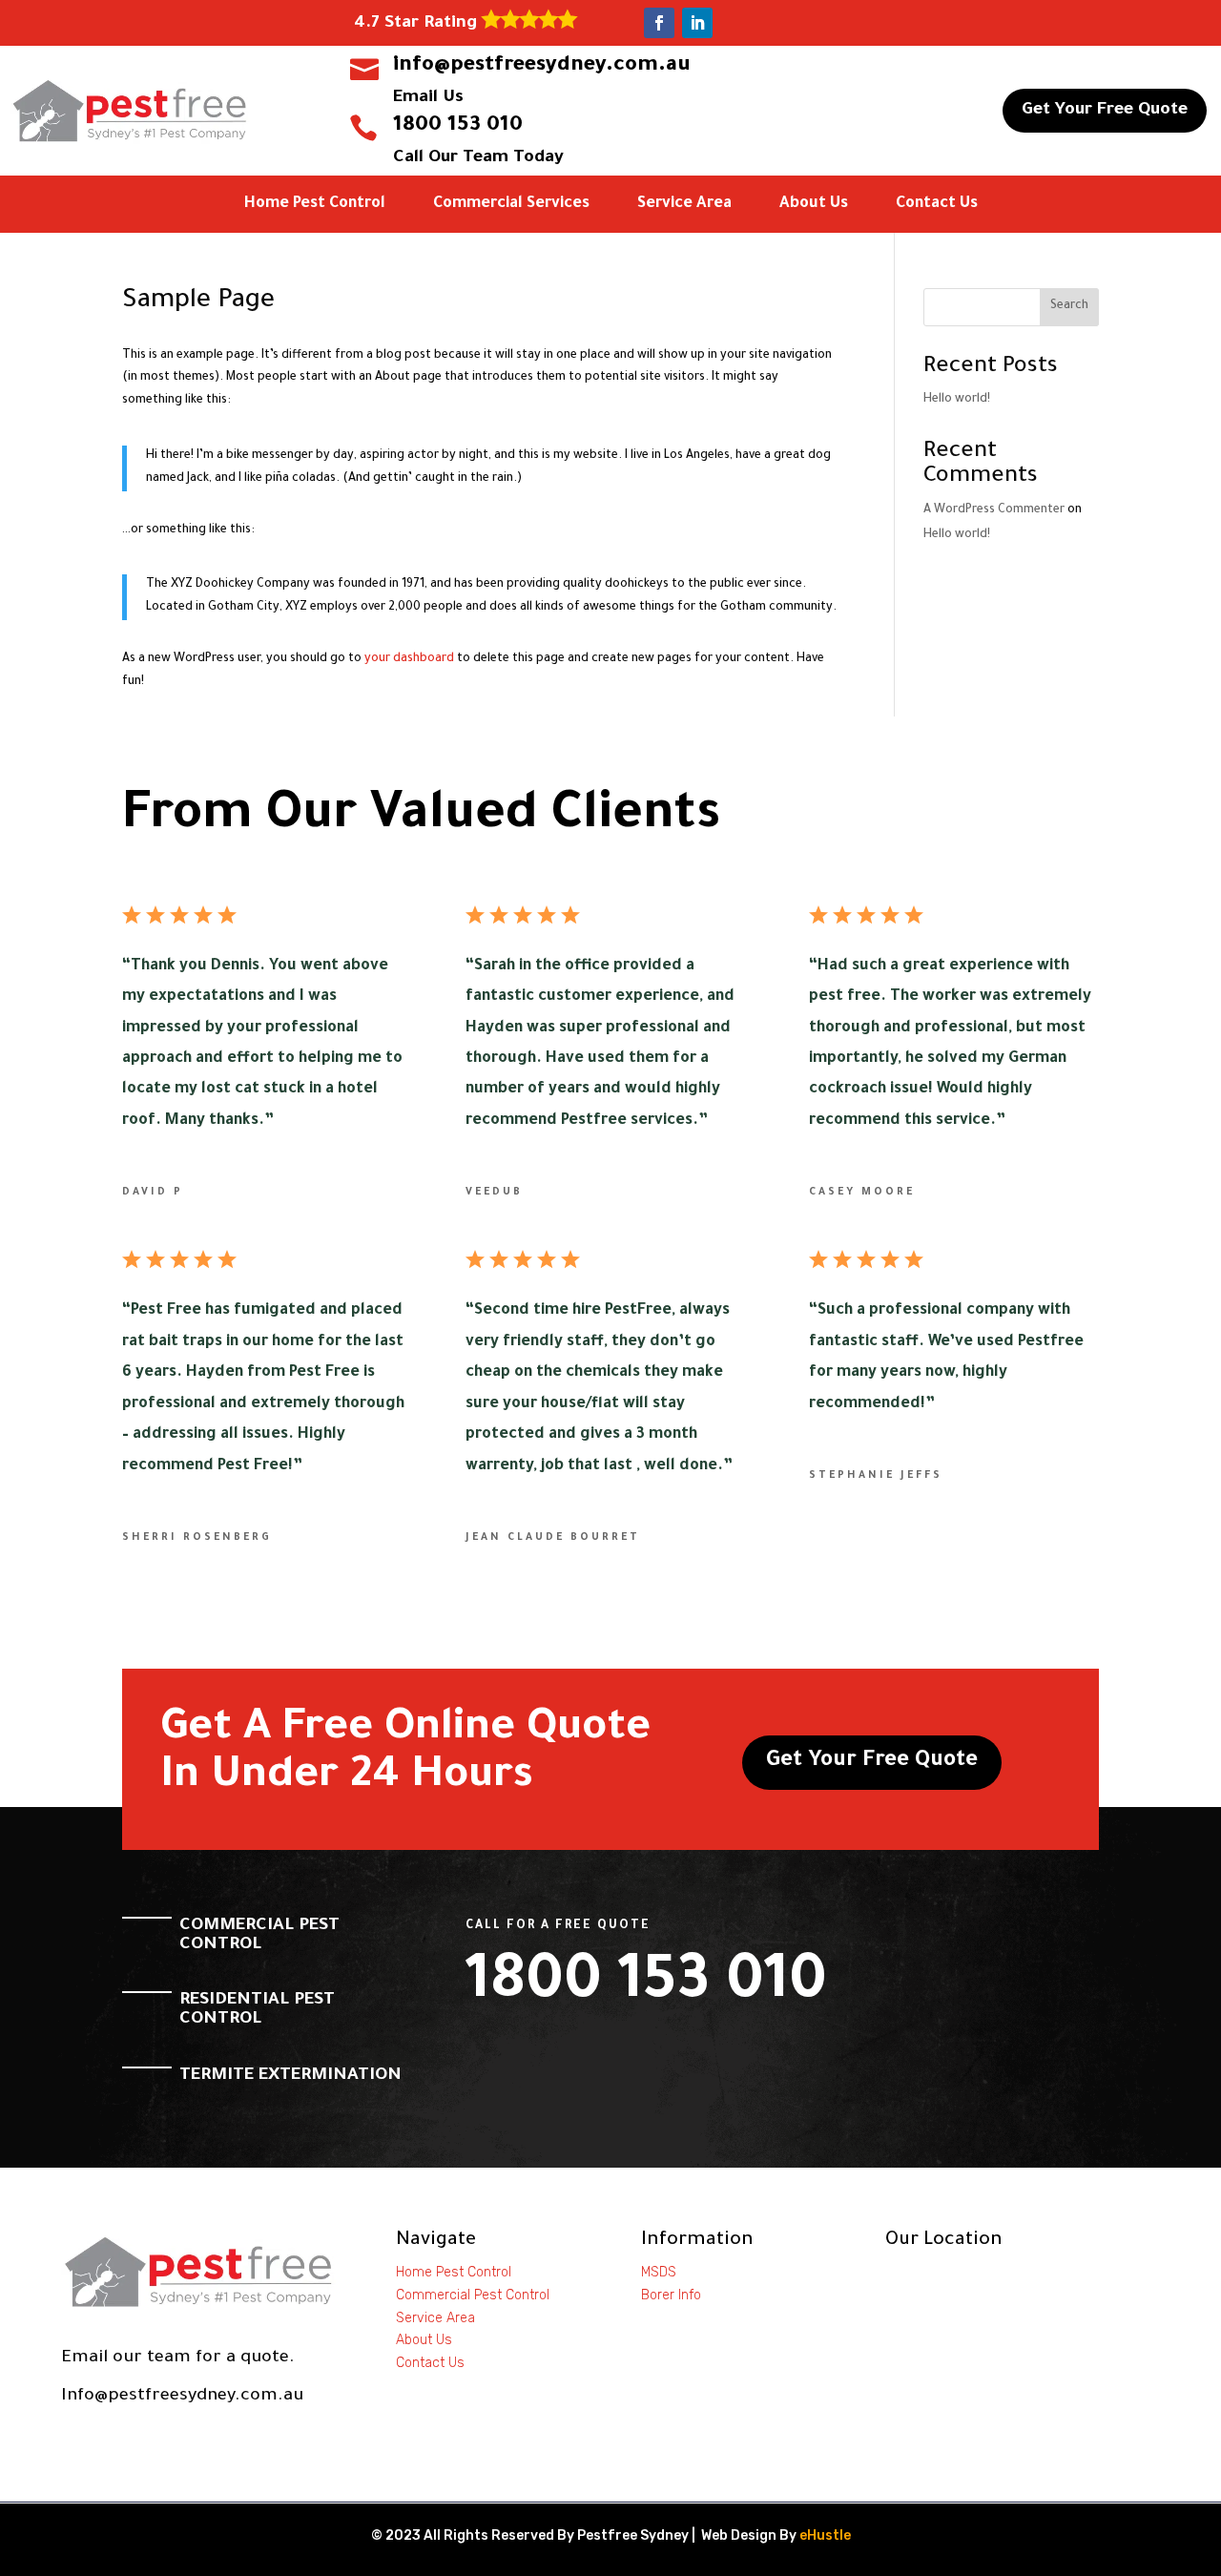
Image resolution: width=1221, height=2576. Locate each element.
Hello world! (957, 400)
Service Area (684, 205)
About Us (814, 205)
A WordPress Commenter (994, 510)
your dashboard (409, 659)
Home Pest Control (315, 205)
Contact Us (937, 205)
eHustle (825, 2535)
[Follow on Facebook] (659, 23)
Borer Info (671, 2295)
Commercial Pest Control (473, 2295)
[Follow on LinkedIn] (697, 23)
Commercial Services (511, 205)
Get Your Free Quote (1105, 111)
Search (1069, 306)
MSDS (659, 2272)
